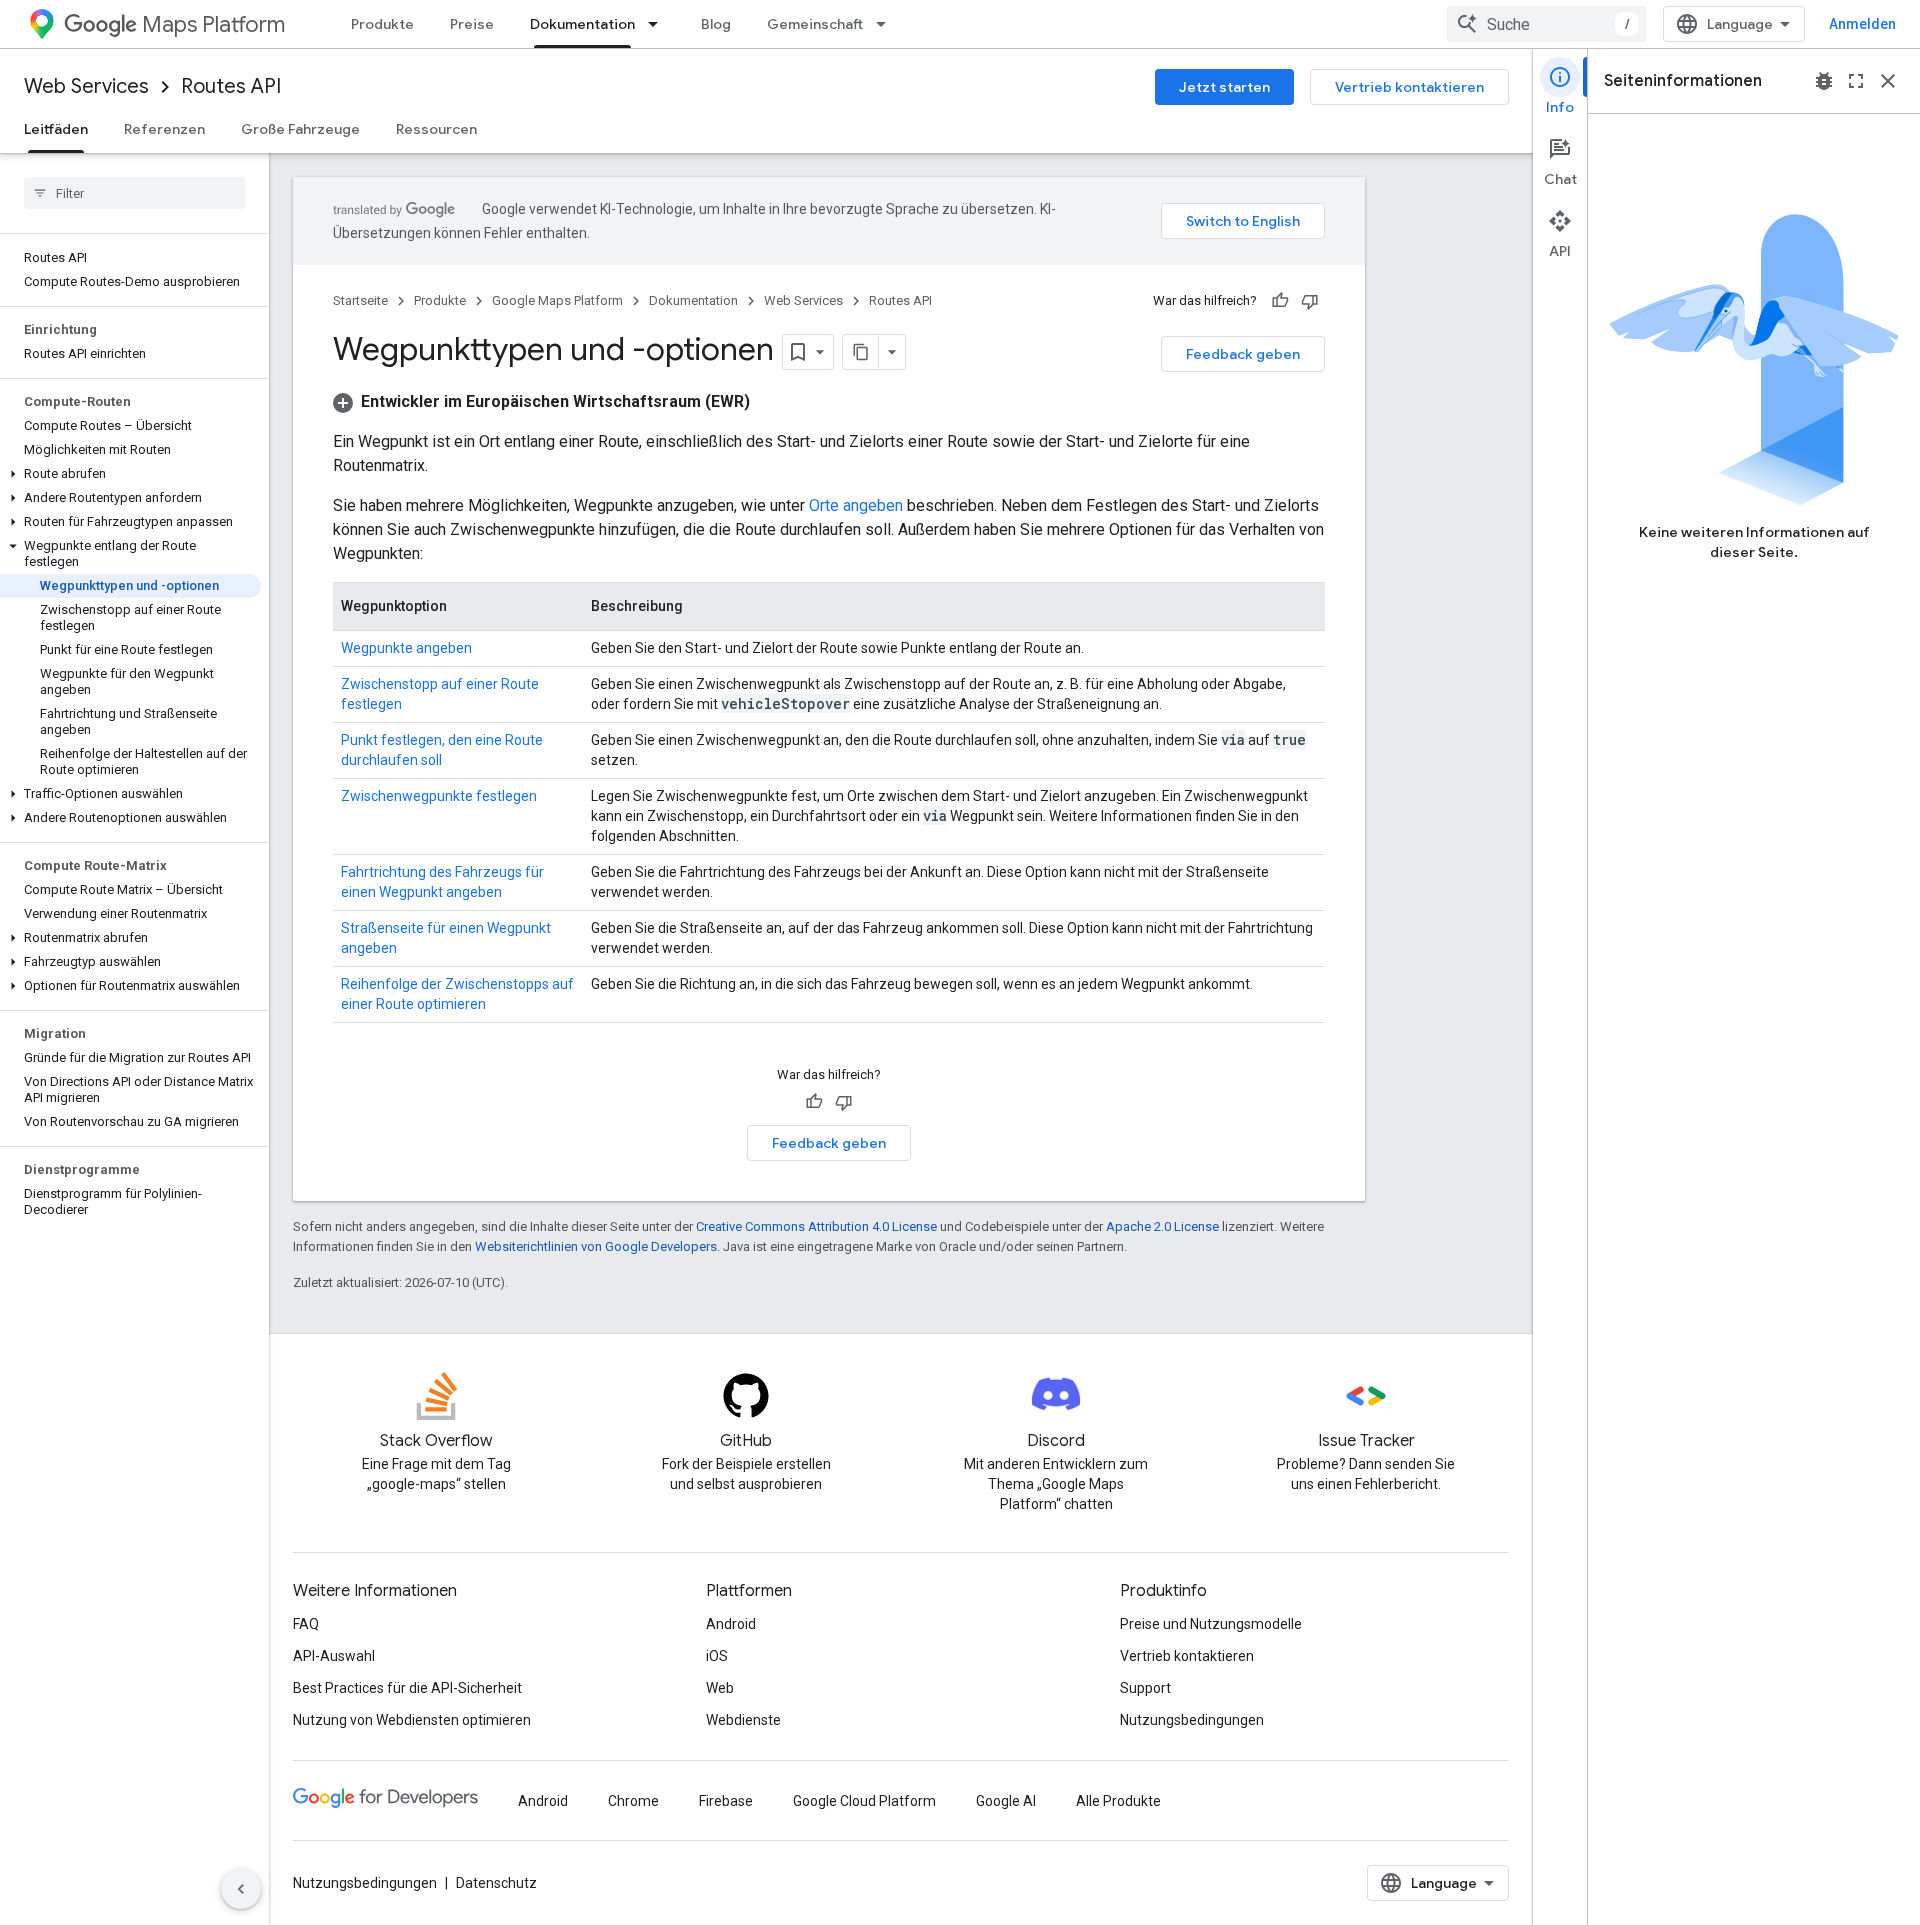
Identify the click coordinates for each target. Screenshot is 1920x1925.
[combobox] (1547, 24)
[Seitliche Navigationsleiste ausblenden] (241, 1889)
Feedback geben (1243, 354)
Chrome (633, 1801)
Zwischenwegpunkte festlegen (439, 796)
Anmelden (1862, 24)
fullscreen (1856, 81)
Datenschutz (496, 1883)
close (1888, 81)
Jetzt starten (1224, 87)
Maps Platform (213, 24)
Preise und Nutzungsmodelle (1211, 1624)
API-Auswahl (334, 1656)
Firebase (726, 1801)
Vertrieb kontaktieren (1409, 87)
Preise (472, 24)
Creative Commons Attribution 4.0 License (816, 1226)
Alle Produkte (1118, 1801)
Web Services (86, 86)
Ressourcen (436, 129)
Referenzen (164, 129)
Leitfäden (56, 129)
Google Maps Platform (557, 300)
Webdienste (743, 1720)
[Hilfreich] (1280, 301)
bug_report (1824, 81)
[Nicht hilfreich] (1310, 301)
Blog (716, 24)
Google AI (1006, 1801)
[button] (130, 474)
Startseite (360, 300)
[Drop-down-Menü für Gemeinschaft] (887, 24)
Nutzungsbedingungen (1192, 1720)
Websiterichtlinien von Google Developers (596, 1246)
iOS (717, 1656)
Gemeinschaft (815, 24)
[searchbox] (134, 193)
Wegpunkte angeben (406, 648)
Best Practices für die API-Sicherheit (407, 1688)
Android (731, 1624)
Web (720, 1688)
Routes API (231, 86)
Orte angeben (856, 505)
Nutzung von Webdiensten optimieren (412, 1720)
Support (1145, 1688)
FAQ (306, 1624)
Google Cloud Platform (864, 1801)
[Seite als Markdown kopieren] (861, 352)
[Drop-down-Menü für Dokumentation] (659, 24)
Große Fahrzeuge (300, 129)
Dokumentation (582, 24)
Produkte (382, 24)
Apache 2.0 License (1162, 1226)
